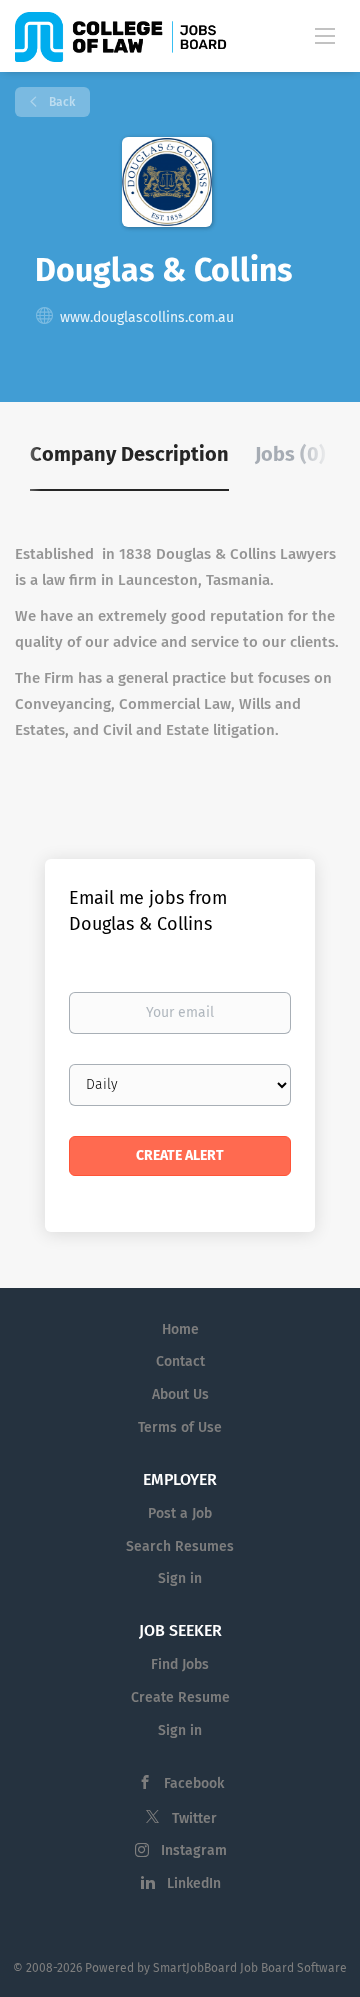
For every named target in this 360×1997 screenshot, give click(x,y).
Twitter (194, 1818)
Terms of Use (180, 1427)
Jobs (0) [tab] (290, 454)
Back (60, 102)
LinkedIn (194, 1883)
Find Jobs (180, 1664)
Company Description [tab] (129, 454)
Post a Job (180, 1513)
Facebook (194, 1783)
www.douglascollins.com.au (147, 317)
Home (180, 1329)
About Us (180, 1394)
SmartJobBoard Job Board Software (250, 1968)
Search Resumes (180, 1546)
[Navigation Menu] (325, 35)
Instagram (194, 1850)
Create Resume (180, 1697)
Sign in (180, 1578)
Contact (180, 1361)
